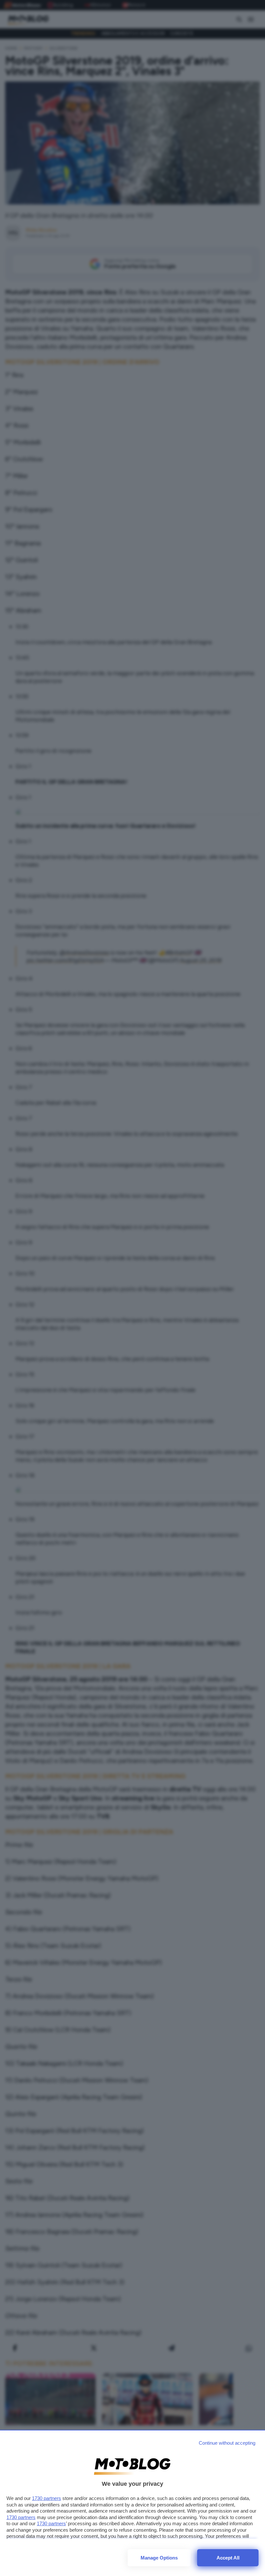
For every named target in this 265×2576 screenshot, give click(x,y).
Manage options (159, 2558)
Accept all (228, 2558)
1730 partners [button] (47, 2498)
